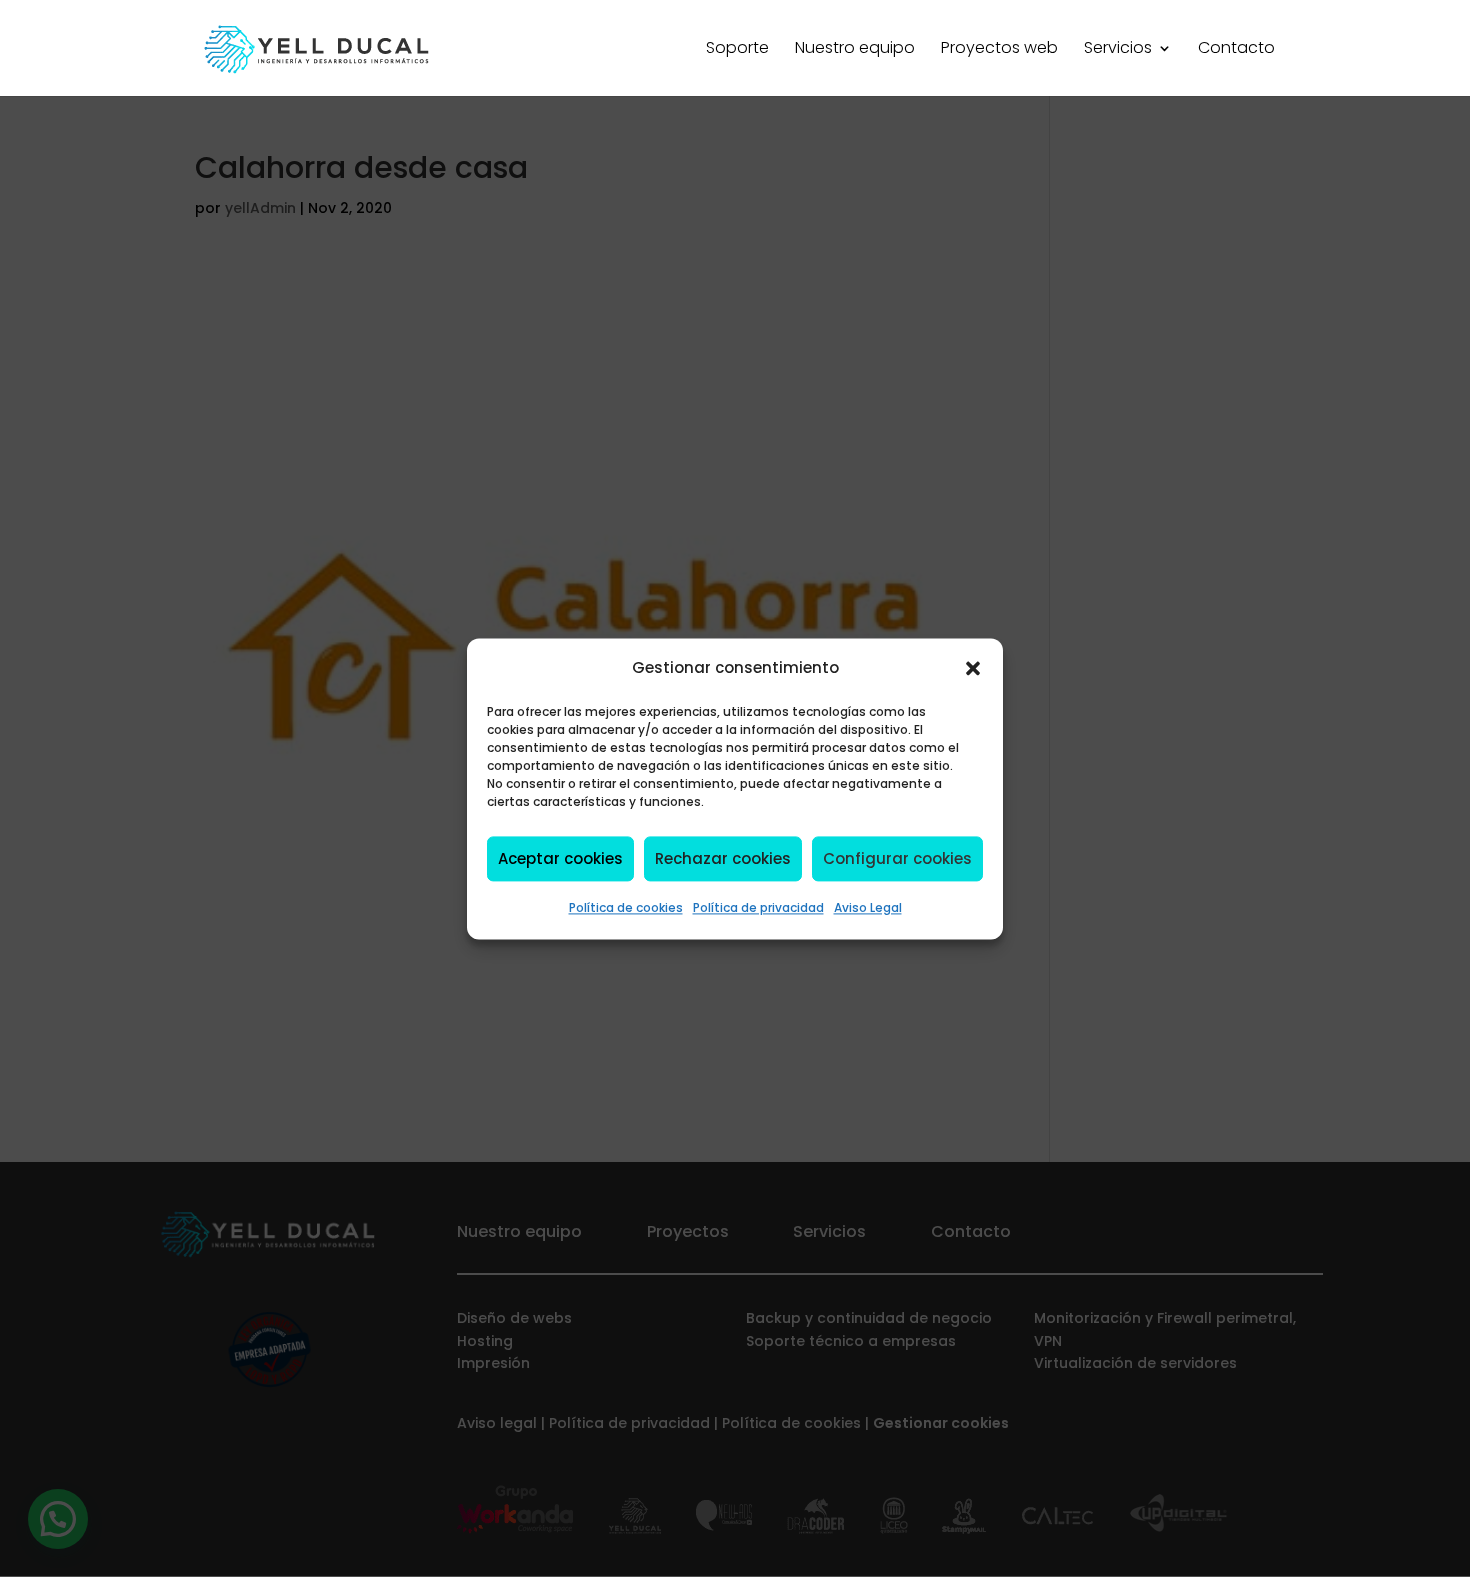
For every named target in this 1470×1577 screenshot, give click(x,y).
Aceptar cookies (560, 858)
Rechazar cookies (723, 858)
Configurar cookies (897, 858)
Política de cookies (626, 908)
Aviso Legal (868, 908)
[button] (973, 668)
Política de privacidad (758, 908)
